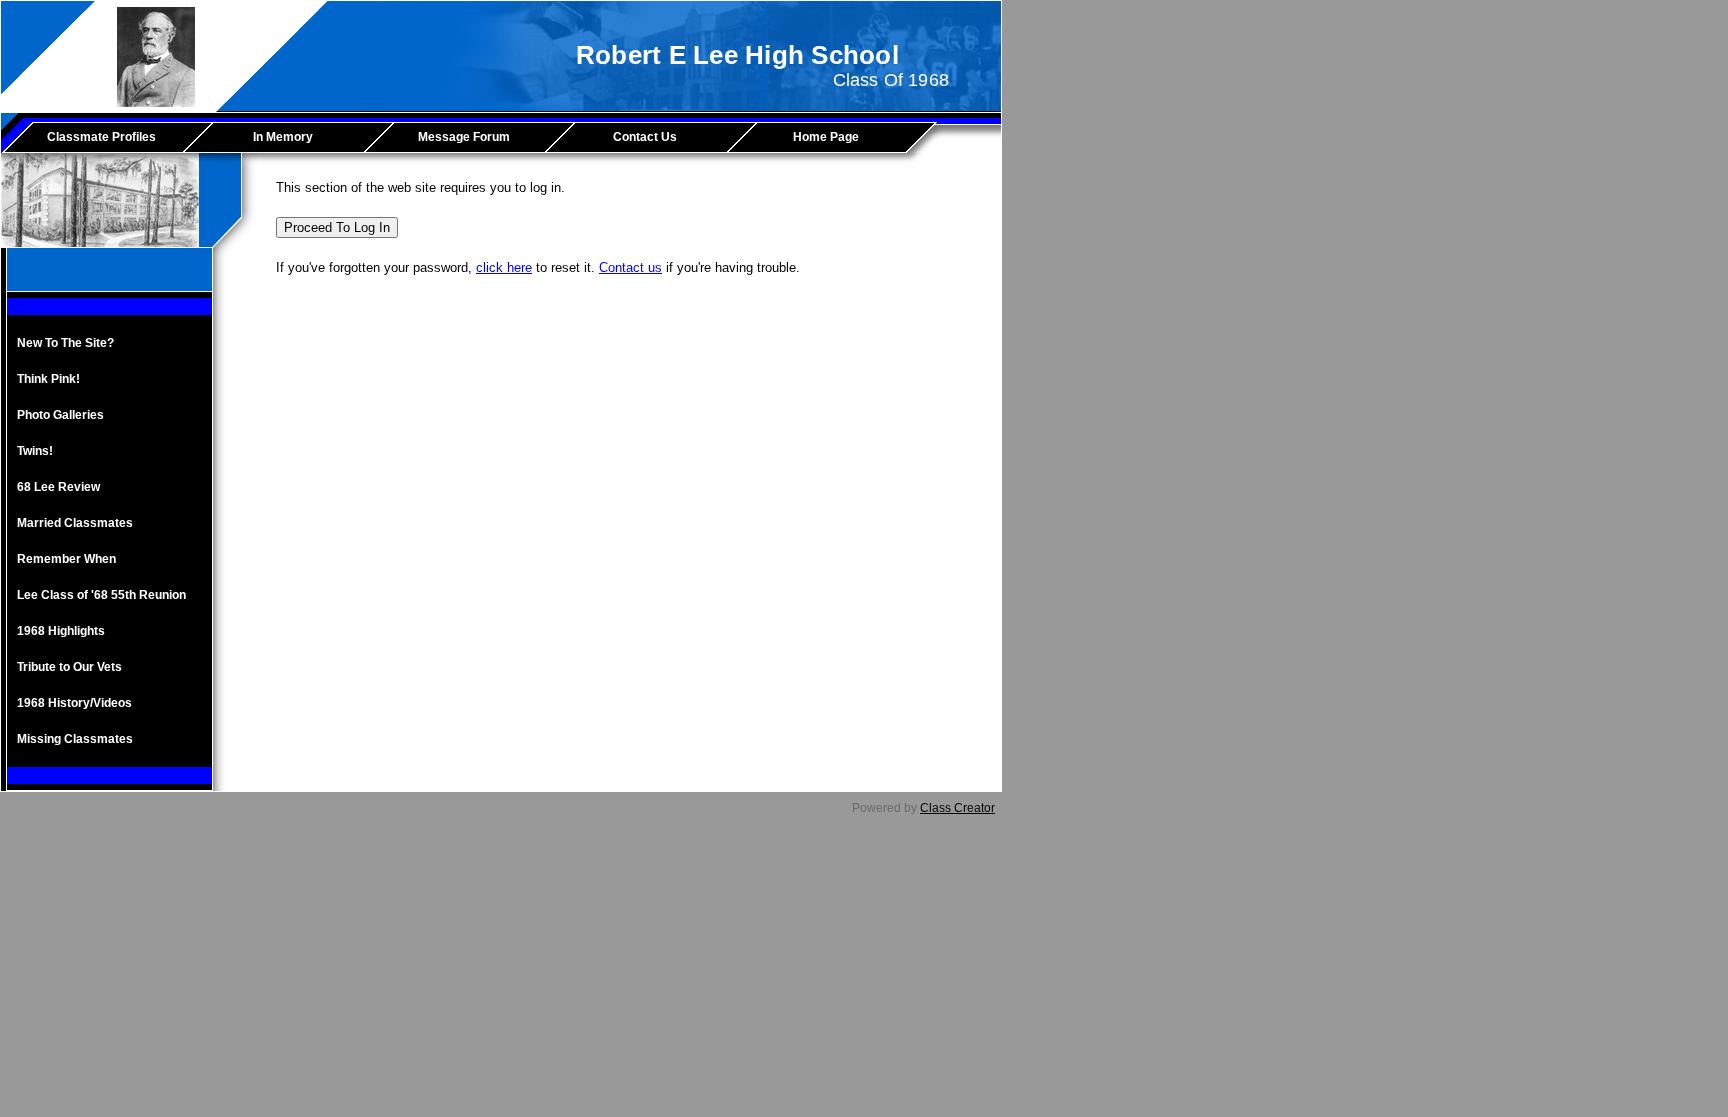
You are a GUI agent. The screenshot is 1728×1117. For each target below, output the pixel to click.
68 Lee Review (58, 487)
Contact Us (645, 137)
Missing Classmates (75, 739)
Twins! (35, 451)
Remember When (66, 559)
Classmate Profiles (101, 137)
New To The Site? (65, 343)
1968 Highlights (61, 631)
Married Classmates (75, 523)
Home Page (826, 137)
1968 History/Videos (74, 703)
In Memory (283, 137)
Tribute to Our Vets (69, 667)
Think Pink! (48, 379)
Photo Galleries (60, 415)
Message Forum (464, 137)
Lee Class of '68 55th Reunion (101, 595)
